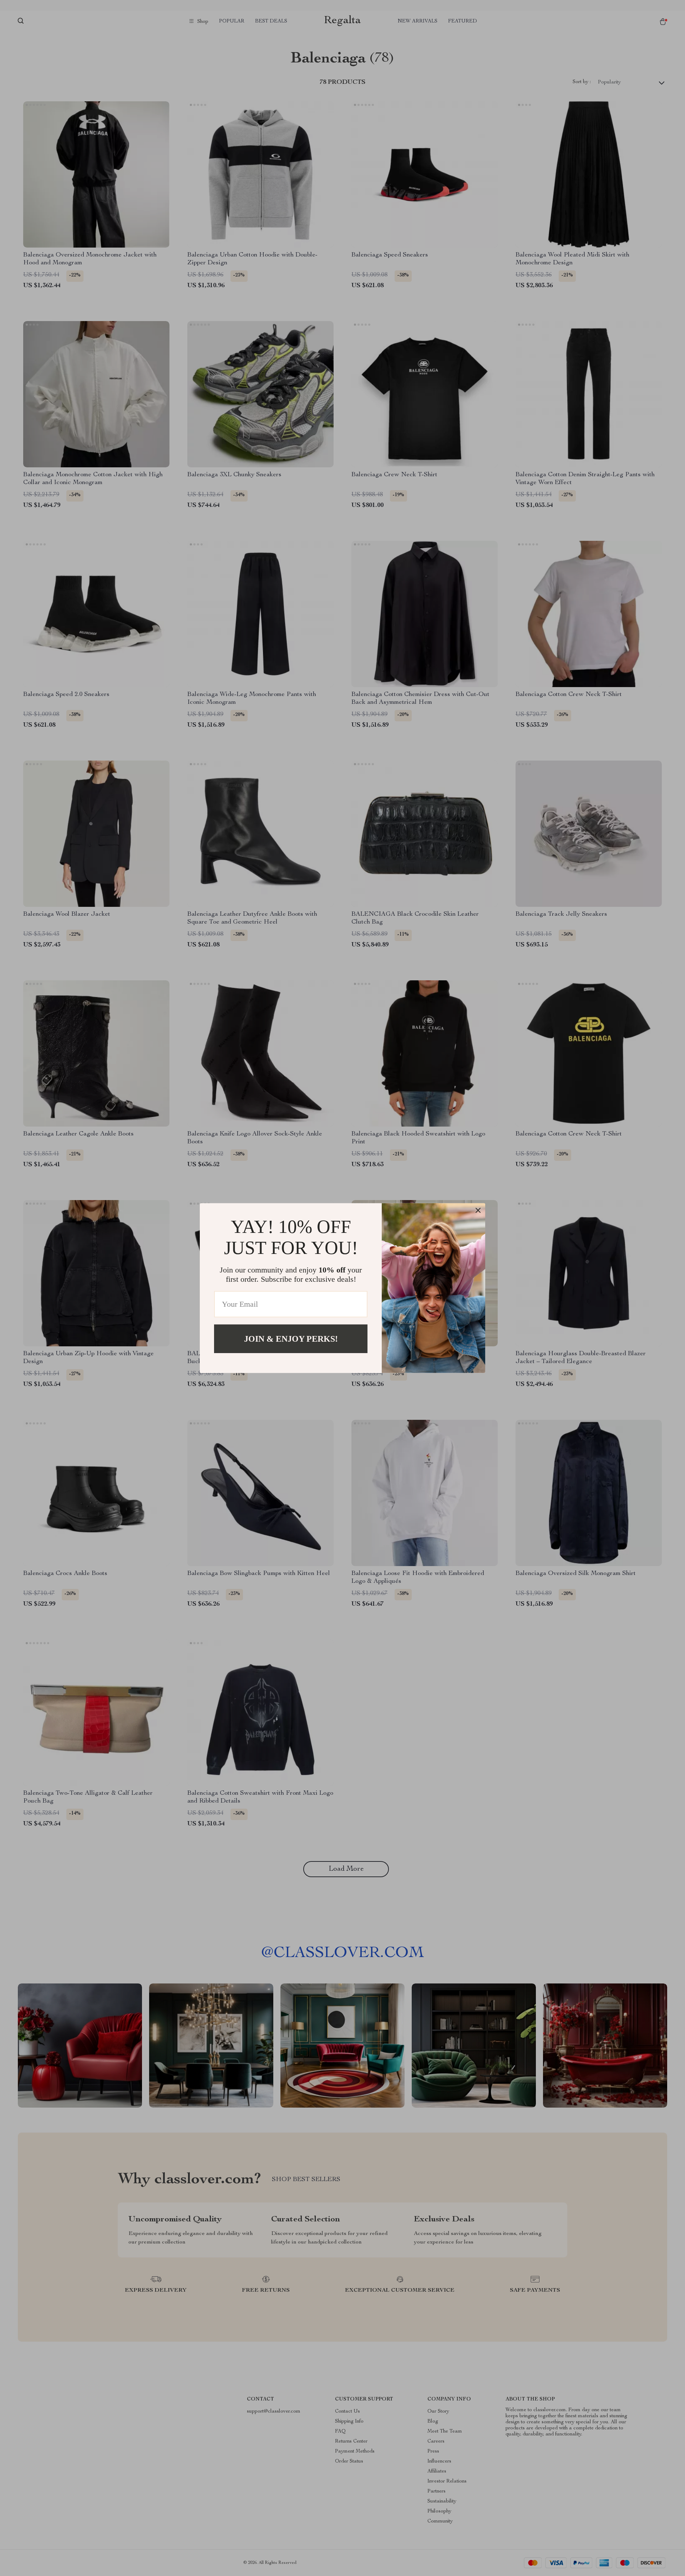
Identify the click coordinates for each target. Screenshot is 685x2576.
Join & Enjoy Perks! (291, 1338)
